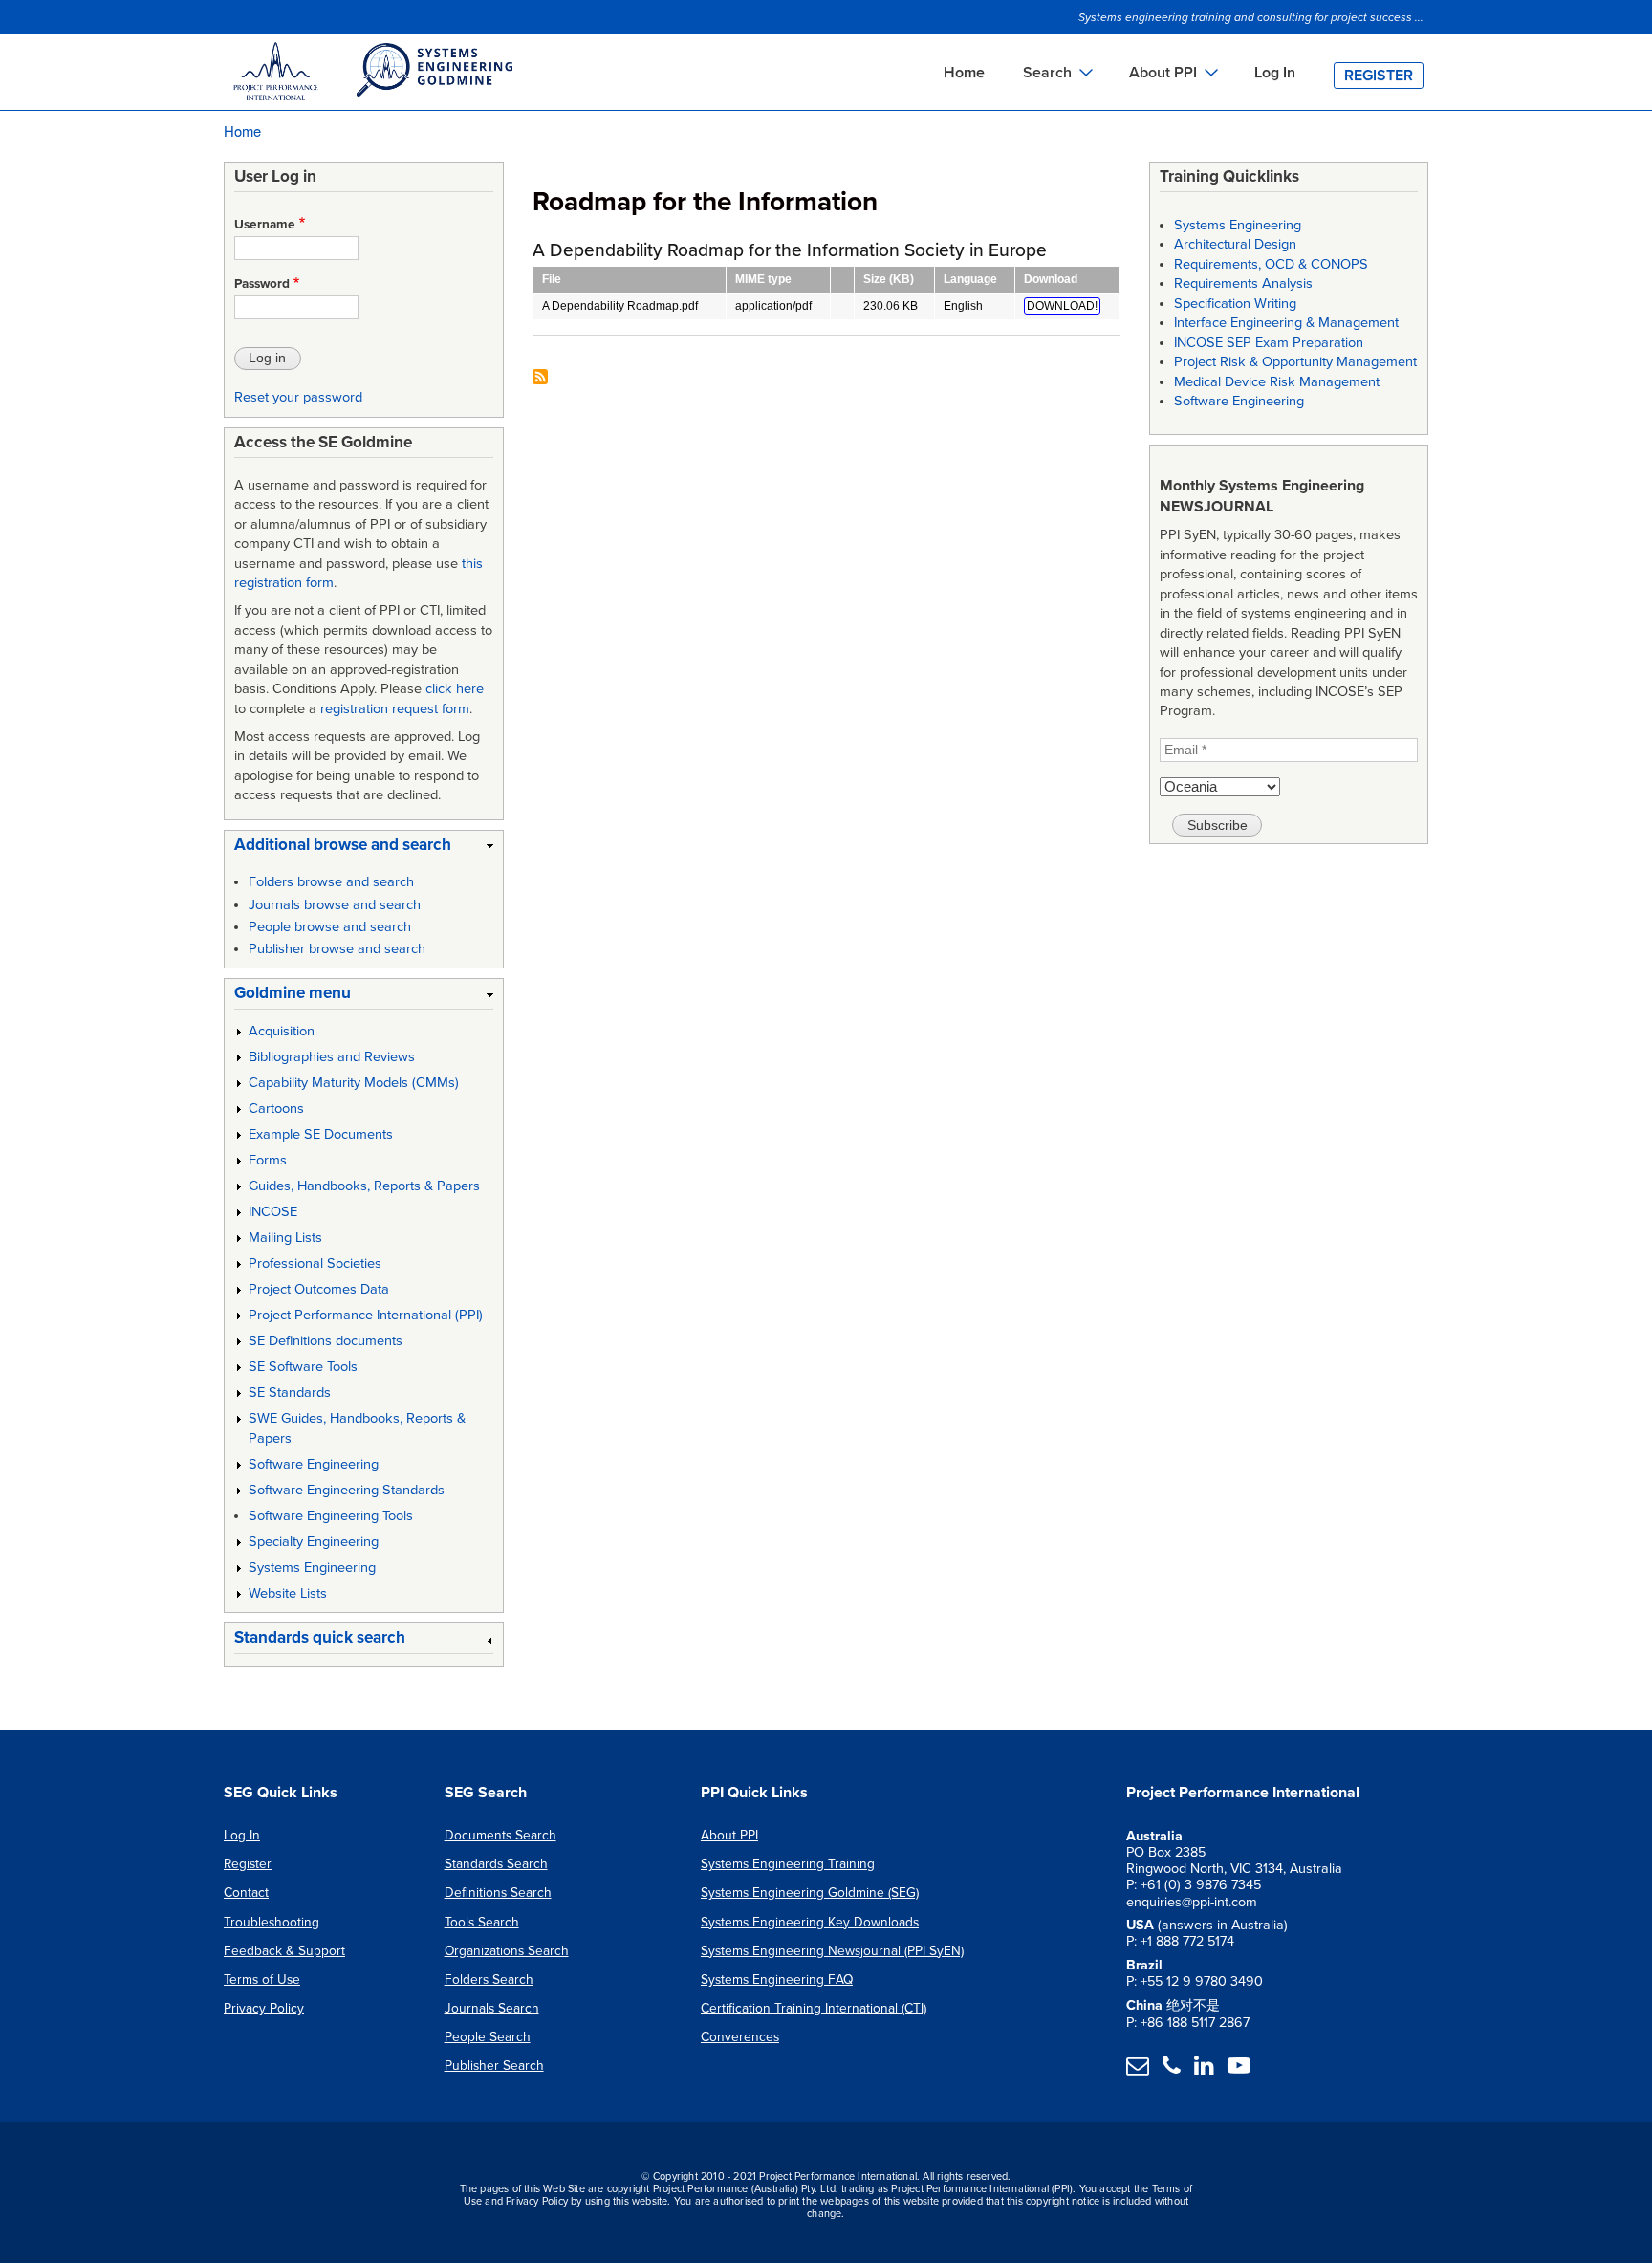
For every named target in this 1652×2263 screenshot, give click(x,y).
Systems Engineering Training (788, 1864)
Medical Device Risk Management (1277, 382)
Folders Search (489, 1980)
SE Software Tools (303, 1367)
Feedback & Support (284, 1951)
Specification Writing (1235, 304)
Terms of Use (262, 1980)
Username (265, 225)
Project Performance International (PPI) (366, 1315)
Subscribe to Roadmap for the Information (540, 378)
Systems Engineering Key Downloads (810, 1922)
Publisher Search (494, 2066)
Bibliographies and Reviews (332, 1057)
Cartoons (276, 1109)
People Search (488, 2037)
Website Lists (288, 1593)
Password (262, 284)
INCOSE (273, 1212)
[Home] (372, 75)
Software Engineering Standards (347, 1490)
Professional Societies (315, 1263)
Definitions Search (498, 1893)
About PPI (729, 1835)
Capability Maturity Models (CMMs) (354, 1083)
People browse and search (330, 927)
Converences (740, 2037)
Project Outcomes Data (319, 1289)
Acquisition (282, 1031)
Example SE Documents (321, 1134)
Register (1379, 76)
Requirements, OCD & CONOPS (1271, 264)
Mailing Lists (285, 1238)
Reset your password (298, 397)
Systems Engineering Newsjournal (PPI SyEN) (832, 1951)
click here (455, 689)
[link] (364, 849)
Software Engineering (314, 1464)
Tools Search (482, 1922)
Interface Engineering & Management (1286, 323)
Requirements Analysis (1243, 283)
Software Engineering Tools (331, 1516)
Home (964, 73)
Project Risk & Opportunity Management (1295, 362)
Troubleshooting (272, 1922)
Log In (1275, 73)
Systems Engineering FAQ (777, 1980)
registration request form (395, 709)
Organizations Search (507, 1951)
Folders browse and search (331, 882)
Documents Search (500, 1835)
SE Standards (290, 1393)
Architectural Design (1235, 244)
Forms (268, 1160)
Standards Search (496, 1864)
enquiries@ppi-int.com (1192, 1902)
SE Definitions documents (326, 1341)
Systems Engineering (312, 1567)
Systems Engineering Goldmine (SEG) (810, 1893)
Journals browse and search (335, 905)
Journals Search (492, 2008)
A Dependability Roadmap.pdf (620, 306)
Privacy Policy (264, 2008)
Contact (246, 1893)
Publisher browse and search (337, 949)
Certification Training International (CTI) (814, 2008)
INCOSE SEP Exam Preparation (1269, 343)
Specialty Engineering (314, 1542)
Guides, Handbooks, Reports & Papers (364, 1186)
